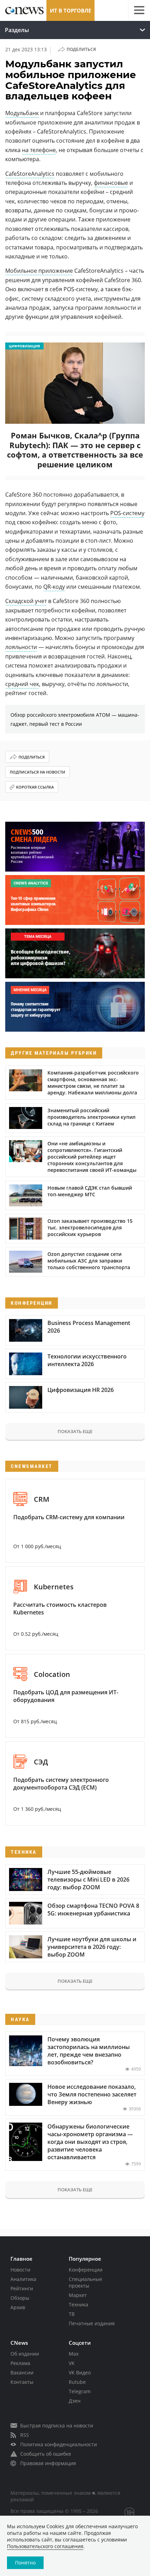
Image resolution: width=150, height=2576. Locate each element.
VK (72, 2363)
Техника (78, 2304)
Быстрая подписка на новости (57, 2426)
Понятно (25, 2563)
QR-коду (54, 587)
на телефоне (39, 150)
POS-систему (127, 513)
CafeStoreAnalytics (30, 174)
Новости (20, 2270)
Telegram (80, 2391)
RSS (25, 2435)
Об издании (25, 2354)
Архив (18, 2307)
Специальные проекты (85, 2282)
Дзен (75, 2401)
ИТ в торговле (70, 10)
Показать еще (75, 1431)
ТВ (72, 2314)
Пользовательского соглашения (45, 2546)
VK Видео (80, 2372)
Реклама (20, 2363)
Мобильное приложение (39, 271)
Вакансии (22, 2372)
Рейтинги (22, 2288)
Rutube (77, 2382)
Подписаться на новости (37, 772)
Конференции (86, 2270)
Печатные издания (92, 2323)
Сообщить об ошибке (46, 2454)
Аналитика (23, 2279)
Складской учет (26, 601)
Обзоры (20, 2298)
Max (74, 2354)
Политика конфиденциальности (59, 2444)
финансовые (111, 183)
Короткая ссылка (35, 787)
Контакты (22, 2382)
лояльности (21, 647)
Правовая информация (48, 2463)
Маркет (78, 2295)
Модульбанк (22, 113)
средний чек (22, 684)
